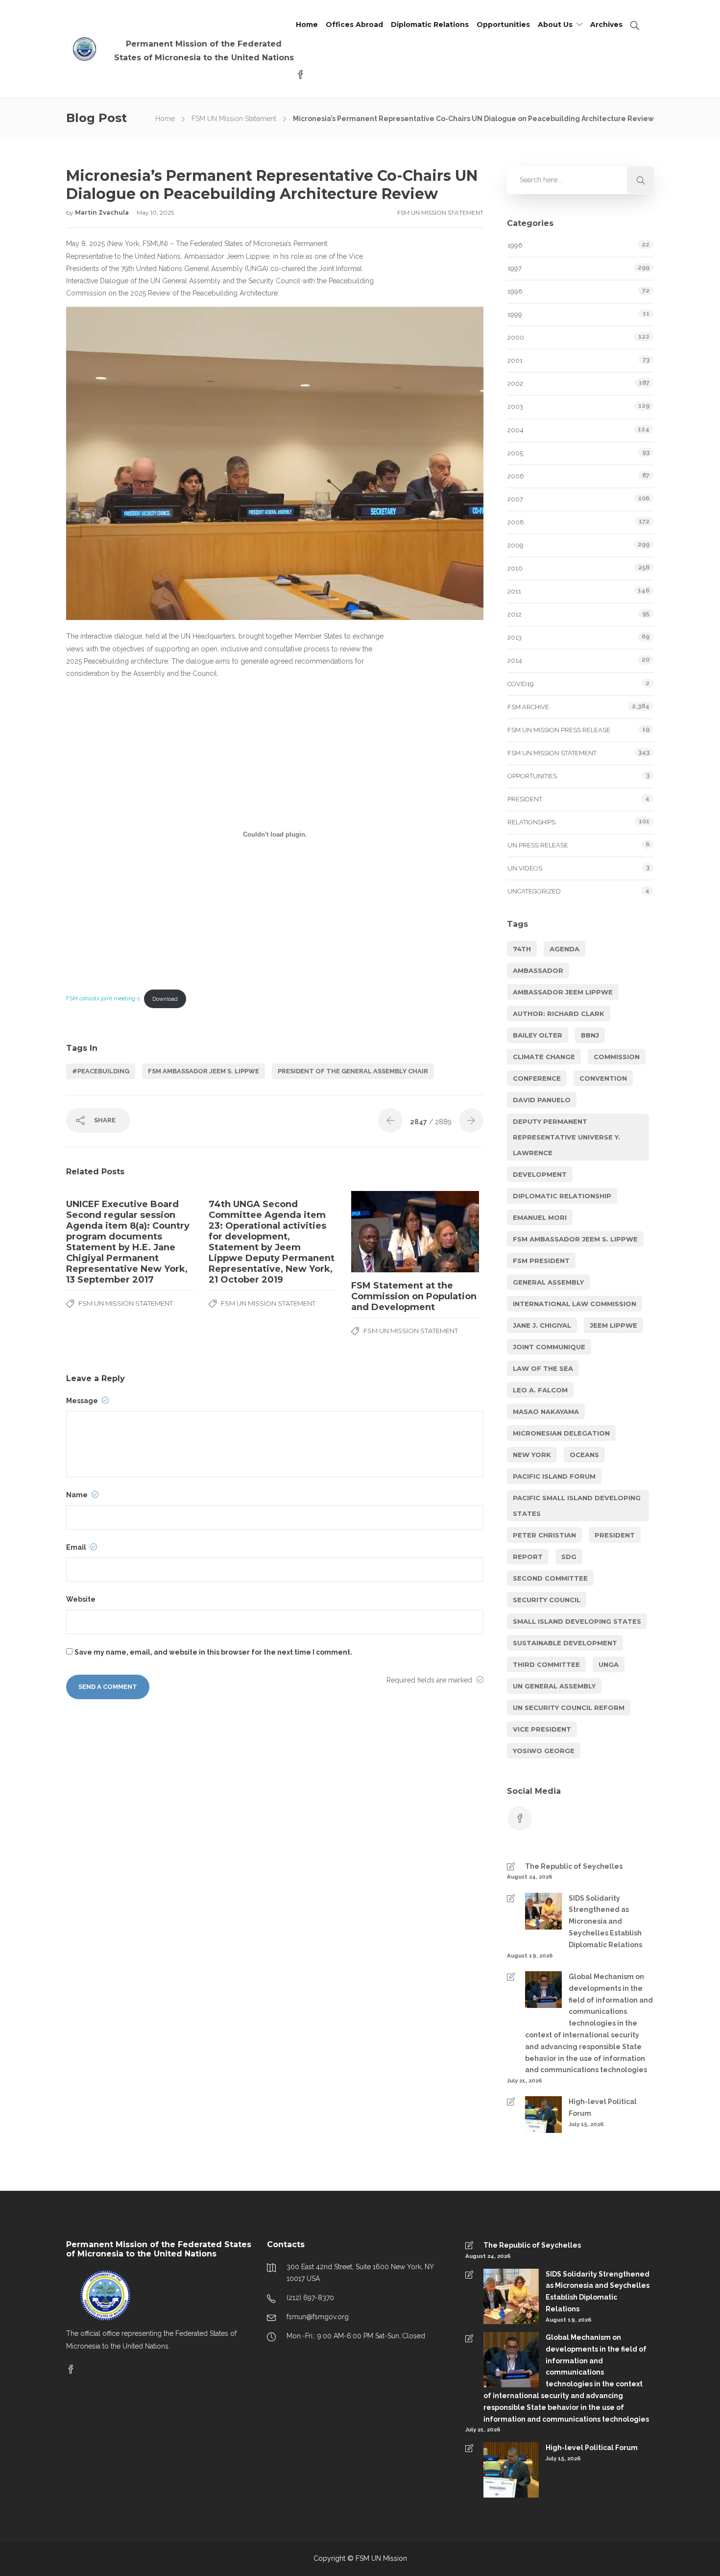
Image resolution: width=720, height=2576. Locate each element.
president (615, 1535)
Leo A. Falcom (540, 1390)
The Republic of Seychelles (574, 1866)
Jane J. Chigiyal (542, 1325)
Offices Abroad (354, 25)
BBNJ (590, 1035)
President (525, 799)
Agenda (564, 949)
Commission (617, 1057)
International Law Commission (575, 1304)
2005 (515, 453)
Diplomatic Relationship (562, 1196)
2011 (514, 591)
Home (307, 25)
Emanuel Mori (540, 1217)
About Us (555, 25)
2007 (515, 499)
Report (528, 1557)
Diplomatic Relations (430, 25)
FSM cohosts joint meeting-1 (103, 999)
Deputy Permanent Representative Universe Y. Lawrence (566, 1137)
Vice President (542, 1729)
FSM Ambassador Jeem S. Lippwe (204, 1071)
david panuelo (542, 1100)
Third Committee (546, 1664)
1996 (515, 245)
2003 (515, 407)
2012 (515, 614)
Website (81, 1599)
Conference (537, 1078)
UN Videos (525, 868)
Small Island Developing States (577, 1621)
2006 (516, 476)
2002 (515, 384)
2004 (516, 430)
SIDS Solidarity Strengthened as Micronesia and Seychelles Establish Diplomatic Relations (605, 1921)
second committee (550, 1578)
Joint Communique (549, 1347)
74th (522, 949)
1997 (515, 268)
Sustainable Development (565, 1643)
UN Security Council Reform (569, 1708)
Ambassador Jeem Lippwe (563, 992)
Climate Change (544, 1057)
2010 (515, 568)
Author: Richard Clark (559, 1014)
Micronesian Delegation (561, 1433)
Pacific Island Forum (554, 1476)
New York (532, 1455)
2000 (516, 337)
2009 (516, 545)
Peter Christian (544, 1535)
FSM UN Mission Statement (234, 119)
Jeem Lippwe (613, 1325)
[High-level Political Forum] (534, 2120)
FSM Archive (528, 707)
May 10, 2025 (155, 212)
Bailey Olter (538, 1035)
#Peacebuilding (101, 1071)
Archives (606, 25)
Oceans (584, 1455)
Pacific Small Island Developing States (577, 1506)
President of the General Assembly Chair (353, 1071)
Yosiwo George (544, 1751)
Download (165, 999)
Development (540, 1174)
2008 (516, 522)
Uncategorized (534, 891)
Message (83, 1401)
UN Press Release (538, 845)
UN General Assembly (554, 1686)
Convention (603, 1078)
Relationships (531, 822)
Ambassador (538, 970)
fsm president (541, 1261)
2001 (515, 360)
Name (78, 1495)
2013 (515, 637)
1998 (515, 291)
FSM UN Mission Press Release (559, 730)
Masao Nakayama (546, 1412)
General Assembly (548, 1282)
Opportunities (503, 25)
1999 (515, 314)
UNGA (609, 1664)
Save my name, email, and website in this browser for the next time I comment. (213, 1652)
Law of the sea (543, 1368)
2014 (515, 660)
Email (77, 1547)
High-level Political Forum (603, 2107)
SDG (569, 1557)
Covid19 (521, 684)
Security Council (547, 1600)
